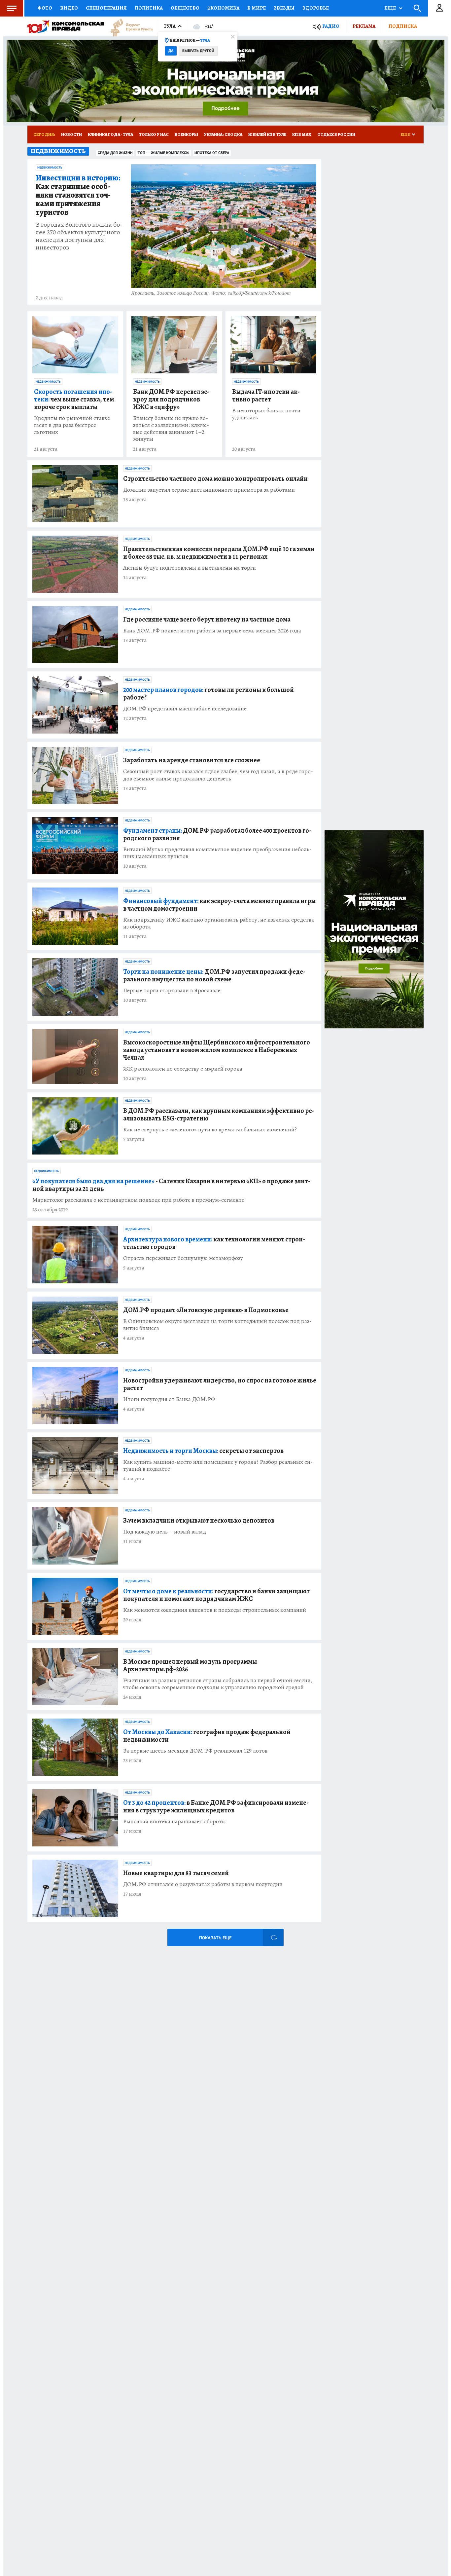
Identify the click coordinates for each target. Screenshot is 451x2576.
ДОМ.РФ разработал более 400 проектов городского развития (217, 834)
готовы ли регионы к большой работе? (208, 694)
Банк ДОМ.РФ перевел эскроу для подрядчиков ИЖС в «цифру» (171, 399)
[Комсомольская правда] (66, 26)
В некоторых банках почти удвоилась (266, 414)
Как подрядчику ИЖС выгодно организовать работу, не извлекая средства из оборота (219, 923)
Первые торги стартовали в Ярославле (172, 990)
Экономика (223, 8)
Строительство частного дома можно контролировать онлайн (215, 479)
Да (171, 51)
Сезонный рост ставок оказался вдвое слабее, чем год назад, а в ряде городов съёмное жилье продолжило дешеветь (218, 775)
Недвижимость (50, 168)
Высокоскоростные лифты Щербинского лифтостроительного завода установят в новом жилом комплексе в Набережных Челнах (217, 1050)
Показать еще (215, 1938)
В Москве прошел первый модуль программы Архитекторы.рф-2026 (190, 1665)
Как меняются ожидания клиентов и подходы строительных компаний (215, 1610)
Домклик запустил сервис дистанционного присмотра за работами (209, 490)
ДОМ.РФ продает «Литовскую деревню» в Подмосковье (206, 1310)
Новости (71, 134)
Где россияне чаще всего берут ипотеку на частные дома (207, 619)
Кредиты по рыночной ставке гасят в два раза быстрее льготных (72, 425)
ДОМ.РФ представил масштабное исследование (185, 709)
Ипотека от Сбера (212, 153)
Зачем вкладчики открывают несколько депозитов (199, 1520)
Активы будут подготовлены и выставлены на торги (190, 568)
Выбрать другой (198, 51)
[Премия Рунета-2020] (128, 27)
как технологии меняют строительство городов (214, 1243)
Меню (12, 8)
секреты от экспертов (203, 1451)
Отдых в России (336, 134)
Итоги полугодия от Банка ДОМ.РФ (169, 1399)
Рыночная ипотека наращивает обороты (174, 1821)
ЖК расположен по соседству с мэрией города (183, 1069)
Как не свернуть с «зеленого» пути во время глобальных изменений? (210, 1130)
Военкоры (186, 134)
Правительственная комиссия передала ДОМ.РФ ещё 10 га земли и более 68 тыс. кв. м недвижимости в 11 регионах (219, 553)
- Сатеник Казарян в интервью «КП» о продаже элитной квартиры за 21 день (171, 1185)
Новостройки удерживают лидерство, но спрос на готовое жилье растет (220, 1384)
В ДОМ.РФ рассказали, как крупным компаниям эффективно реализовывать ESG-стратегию (219, 1115)
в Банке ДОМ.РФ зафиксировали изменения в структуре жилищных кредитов (216, 1806)
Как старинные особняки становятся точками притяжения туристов (78, 195)
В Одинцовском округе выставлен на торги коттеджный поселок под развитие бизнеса (217, 1325)
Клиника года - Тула (110, 134)
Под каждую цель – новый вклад (165, 1532)
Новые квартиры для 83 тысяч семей (176, 1873)
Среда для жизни (115, 153)
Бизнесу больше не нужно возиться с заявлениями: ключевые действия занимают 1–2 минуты (171, 429)
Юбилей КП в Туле (267, 134)
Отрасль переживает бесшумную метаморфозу (183, 1258)
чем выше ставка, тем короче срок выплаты (74, 399)
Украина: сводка (223, 134)
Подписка (403, 26)
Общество (185, 8)
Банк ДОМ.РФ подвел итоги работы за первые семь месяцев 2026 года (212, 631)
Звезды (284, 8)
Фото (45, 8)
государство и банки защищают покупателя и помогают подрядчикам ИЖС (216, 1595)
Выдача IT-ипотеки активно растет (266, 396)
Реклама (364, 26)
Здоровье (316, 8)
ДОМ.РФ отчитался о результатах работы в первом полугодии (203, 1884)
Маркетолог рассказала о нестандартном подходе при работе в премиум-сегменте (138, 1200)
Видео (69, 8)
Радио (331, 26)
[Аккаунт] (439, 8)
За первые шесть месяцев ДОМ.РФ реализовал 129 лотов (195, 1751)
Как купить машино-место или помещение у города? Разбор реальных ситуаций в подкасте (218, 1465)
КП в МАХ (302, 134)
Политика (149, 8)
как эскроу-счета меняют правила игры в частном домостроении (219, 905)
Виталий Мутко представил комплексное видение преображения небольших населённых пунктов (217, 853)
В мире (257, 8)
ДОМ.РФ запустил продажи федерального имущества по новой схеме (214, 975)
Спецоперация (106, 8)
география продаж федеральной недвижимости (207, 1736)
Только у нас (154, 134)
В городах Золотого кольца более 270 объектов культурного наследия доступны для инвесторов (79, 236)
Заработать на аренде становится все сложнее (192, 760)
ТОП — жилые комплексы (164, 153)
